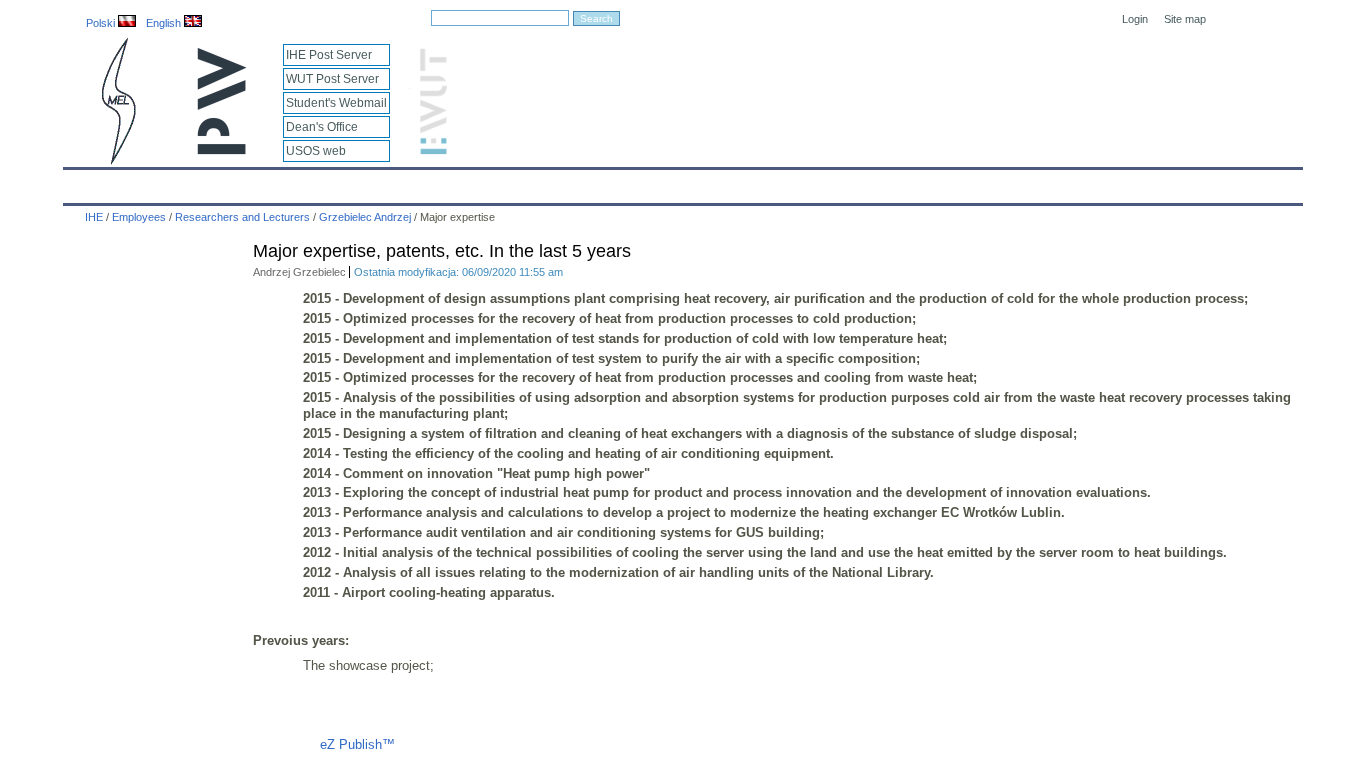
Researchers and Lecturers (242, 217)
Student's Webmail (336, 103)
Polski (102, 23)
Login (1135, 19)
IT (796, 182)
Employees (395, 182)
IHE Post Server (329, 55)
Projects (655, 182)
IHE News (240, 182)
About (316, 182)
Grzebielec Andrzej (365, 217)
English (165, 23)
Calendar (155, 182)
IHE (89, 182)
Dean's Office (322, 127)
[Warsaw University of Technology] (223, 150)
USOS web (316, 151)
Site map (1185, 19)
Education (487, 182)
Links (847, 182)
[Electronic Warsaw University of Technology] (431, 150)
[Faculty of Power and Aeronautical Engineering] (117, 160)
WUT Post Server (332, 79)
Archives (734, 182)
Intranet (915, 182)
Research (573, 182)
